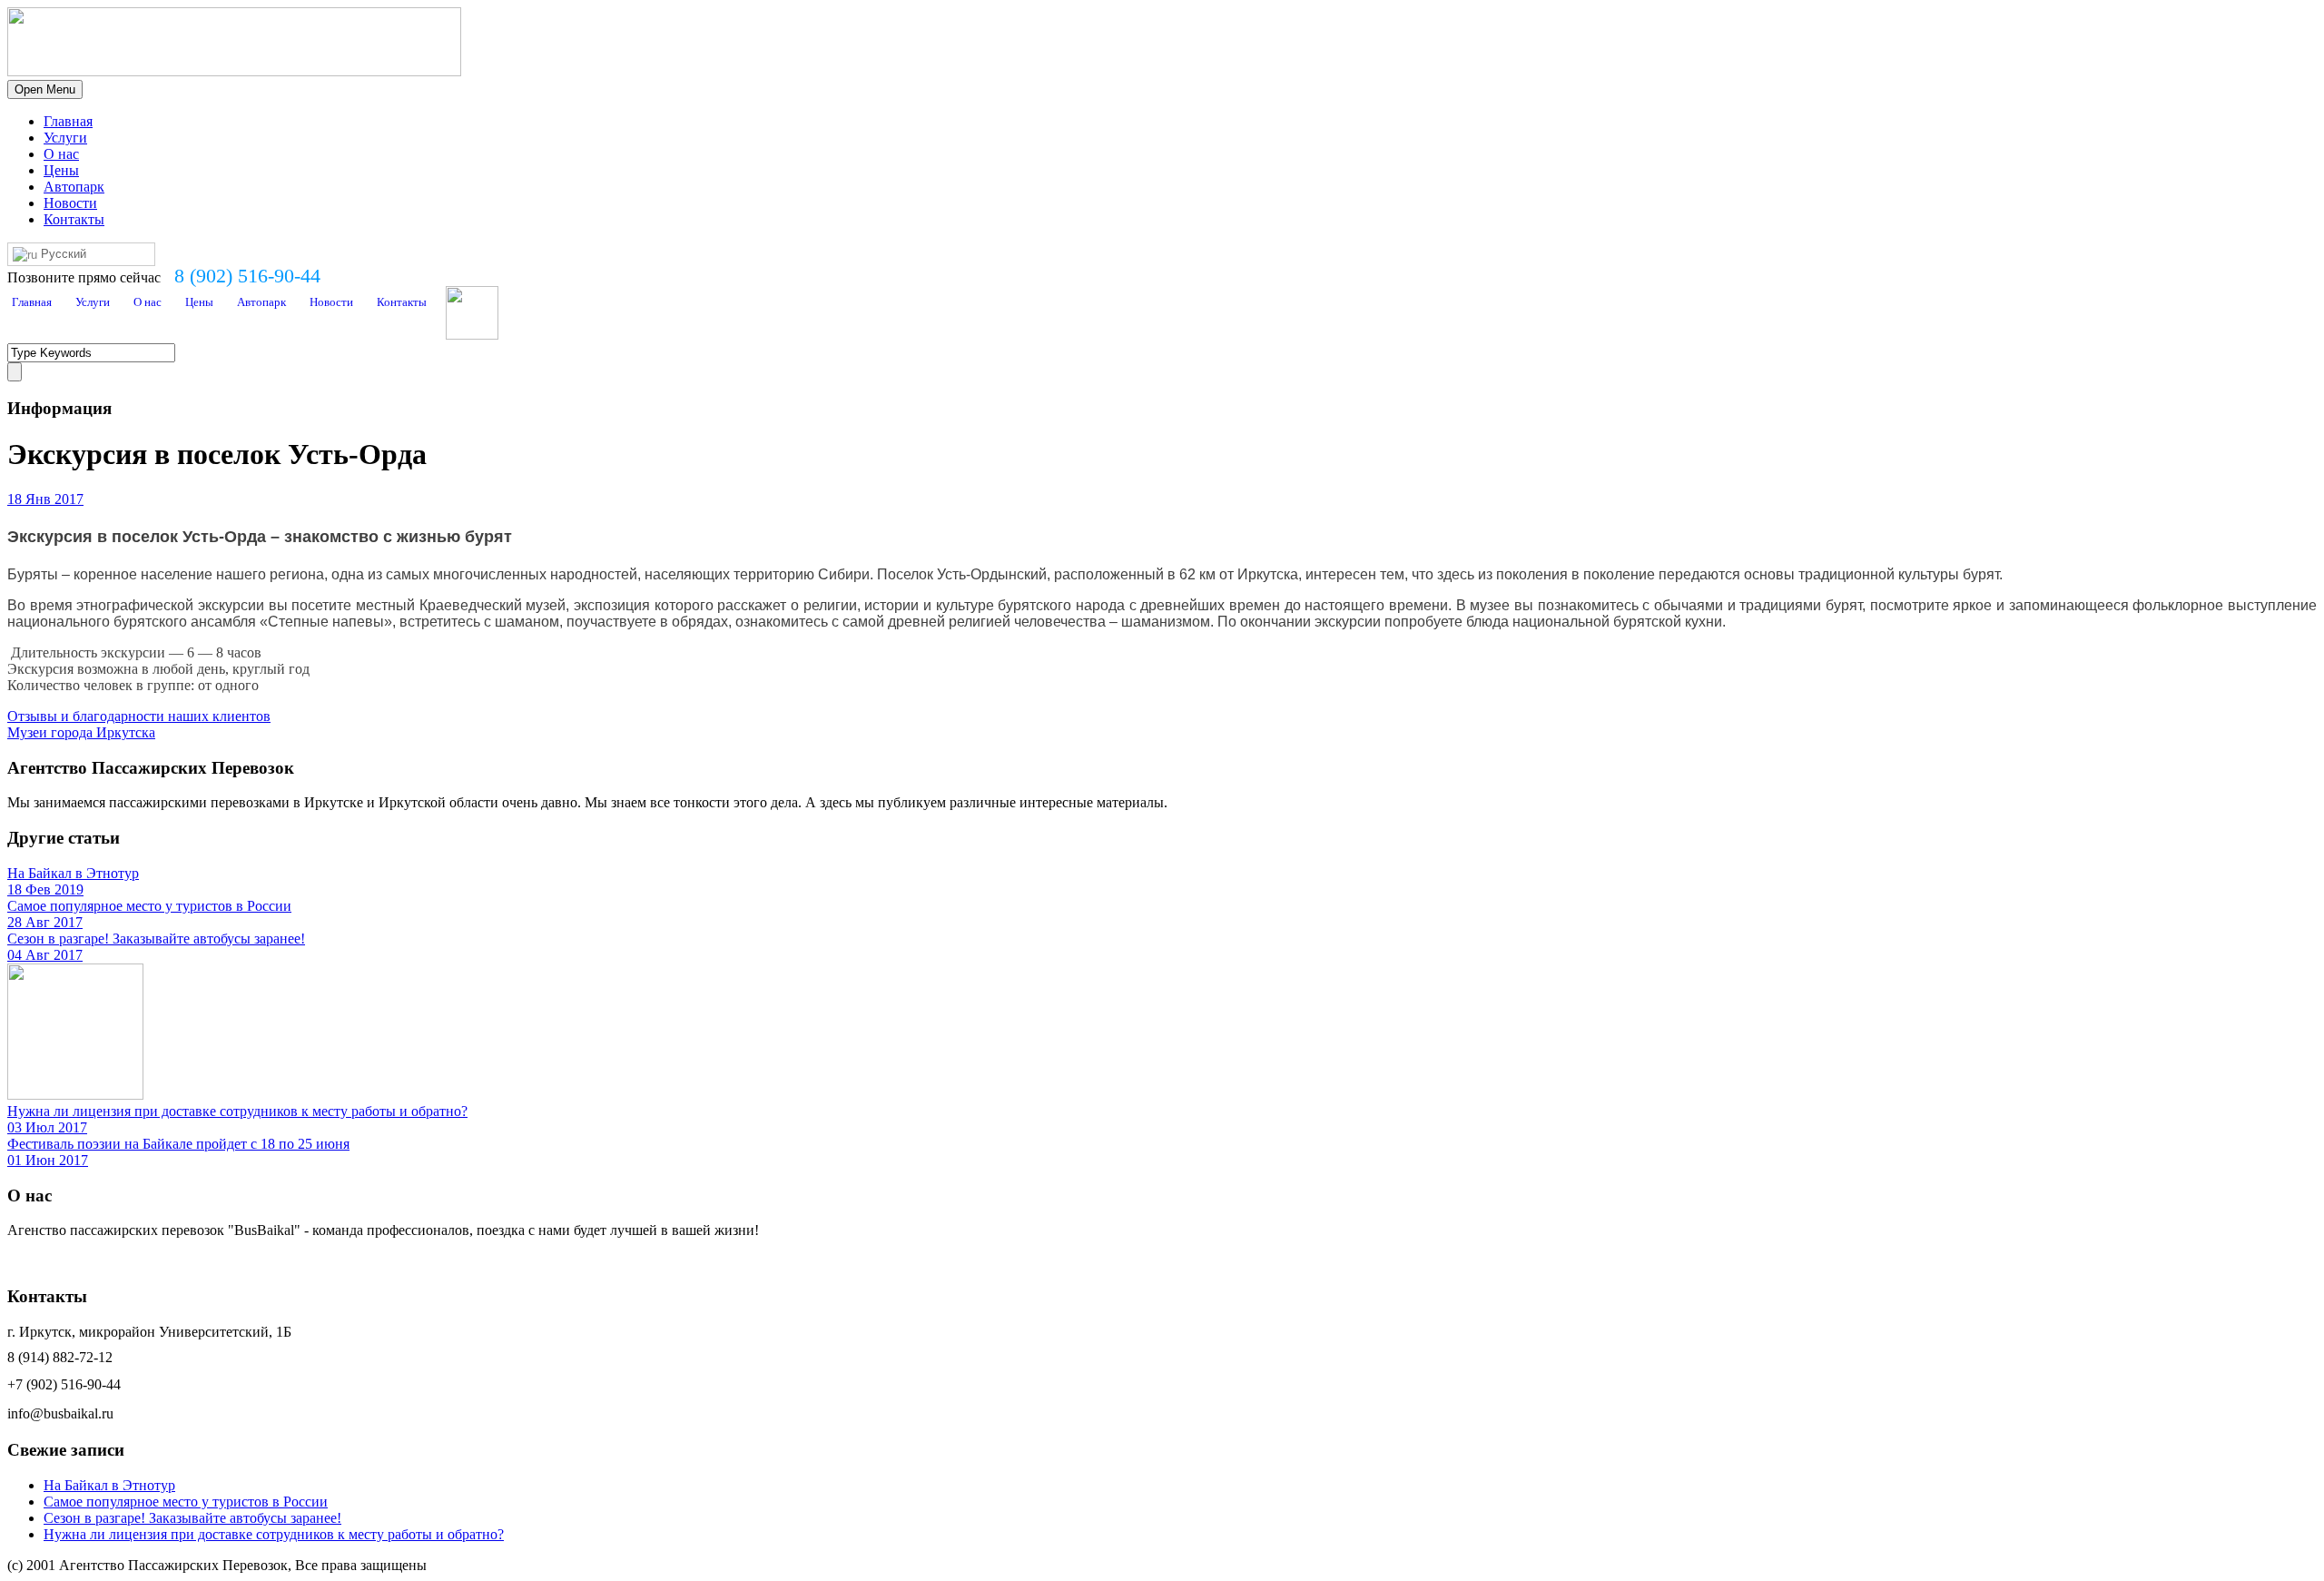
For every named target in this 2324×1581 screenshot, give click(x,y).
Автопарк (74, 187)
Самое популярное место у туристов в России (149, 906)
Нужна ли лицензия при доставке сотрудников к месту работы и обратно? (237, 1111)
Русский (62, 254)
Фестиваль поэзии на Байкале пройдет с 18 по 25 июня (178, 1144)
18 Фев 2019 (45, 889)
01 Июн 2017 (48, 1160)
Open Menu (45, 89)
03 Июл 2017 (47, 1127)
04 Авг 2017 (45, 955)
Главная (68, 121)
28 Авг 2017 (45, 922)
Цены (61, 170)
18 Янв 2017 (45, 499)
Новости (70, 203)
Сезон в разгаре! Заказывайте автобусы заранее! (156, 939)
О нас (61, 154)
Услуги (65, 138)
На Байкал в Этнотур (73, 873)
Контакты (74, 219)
